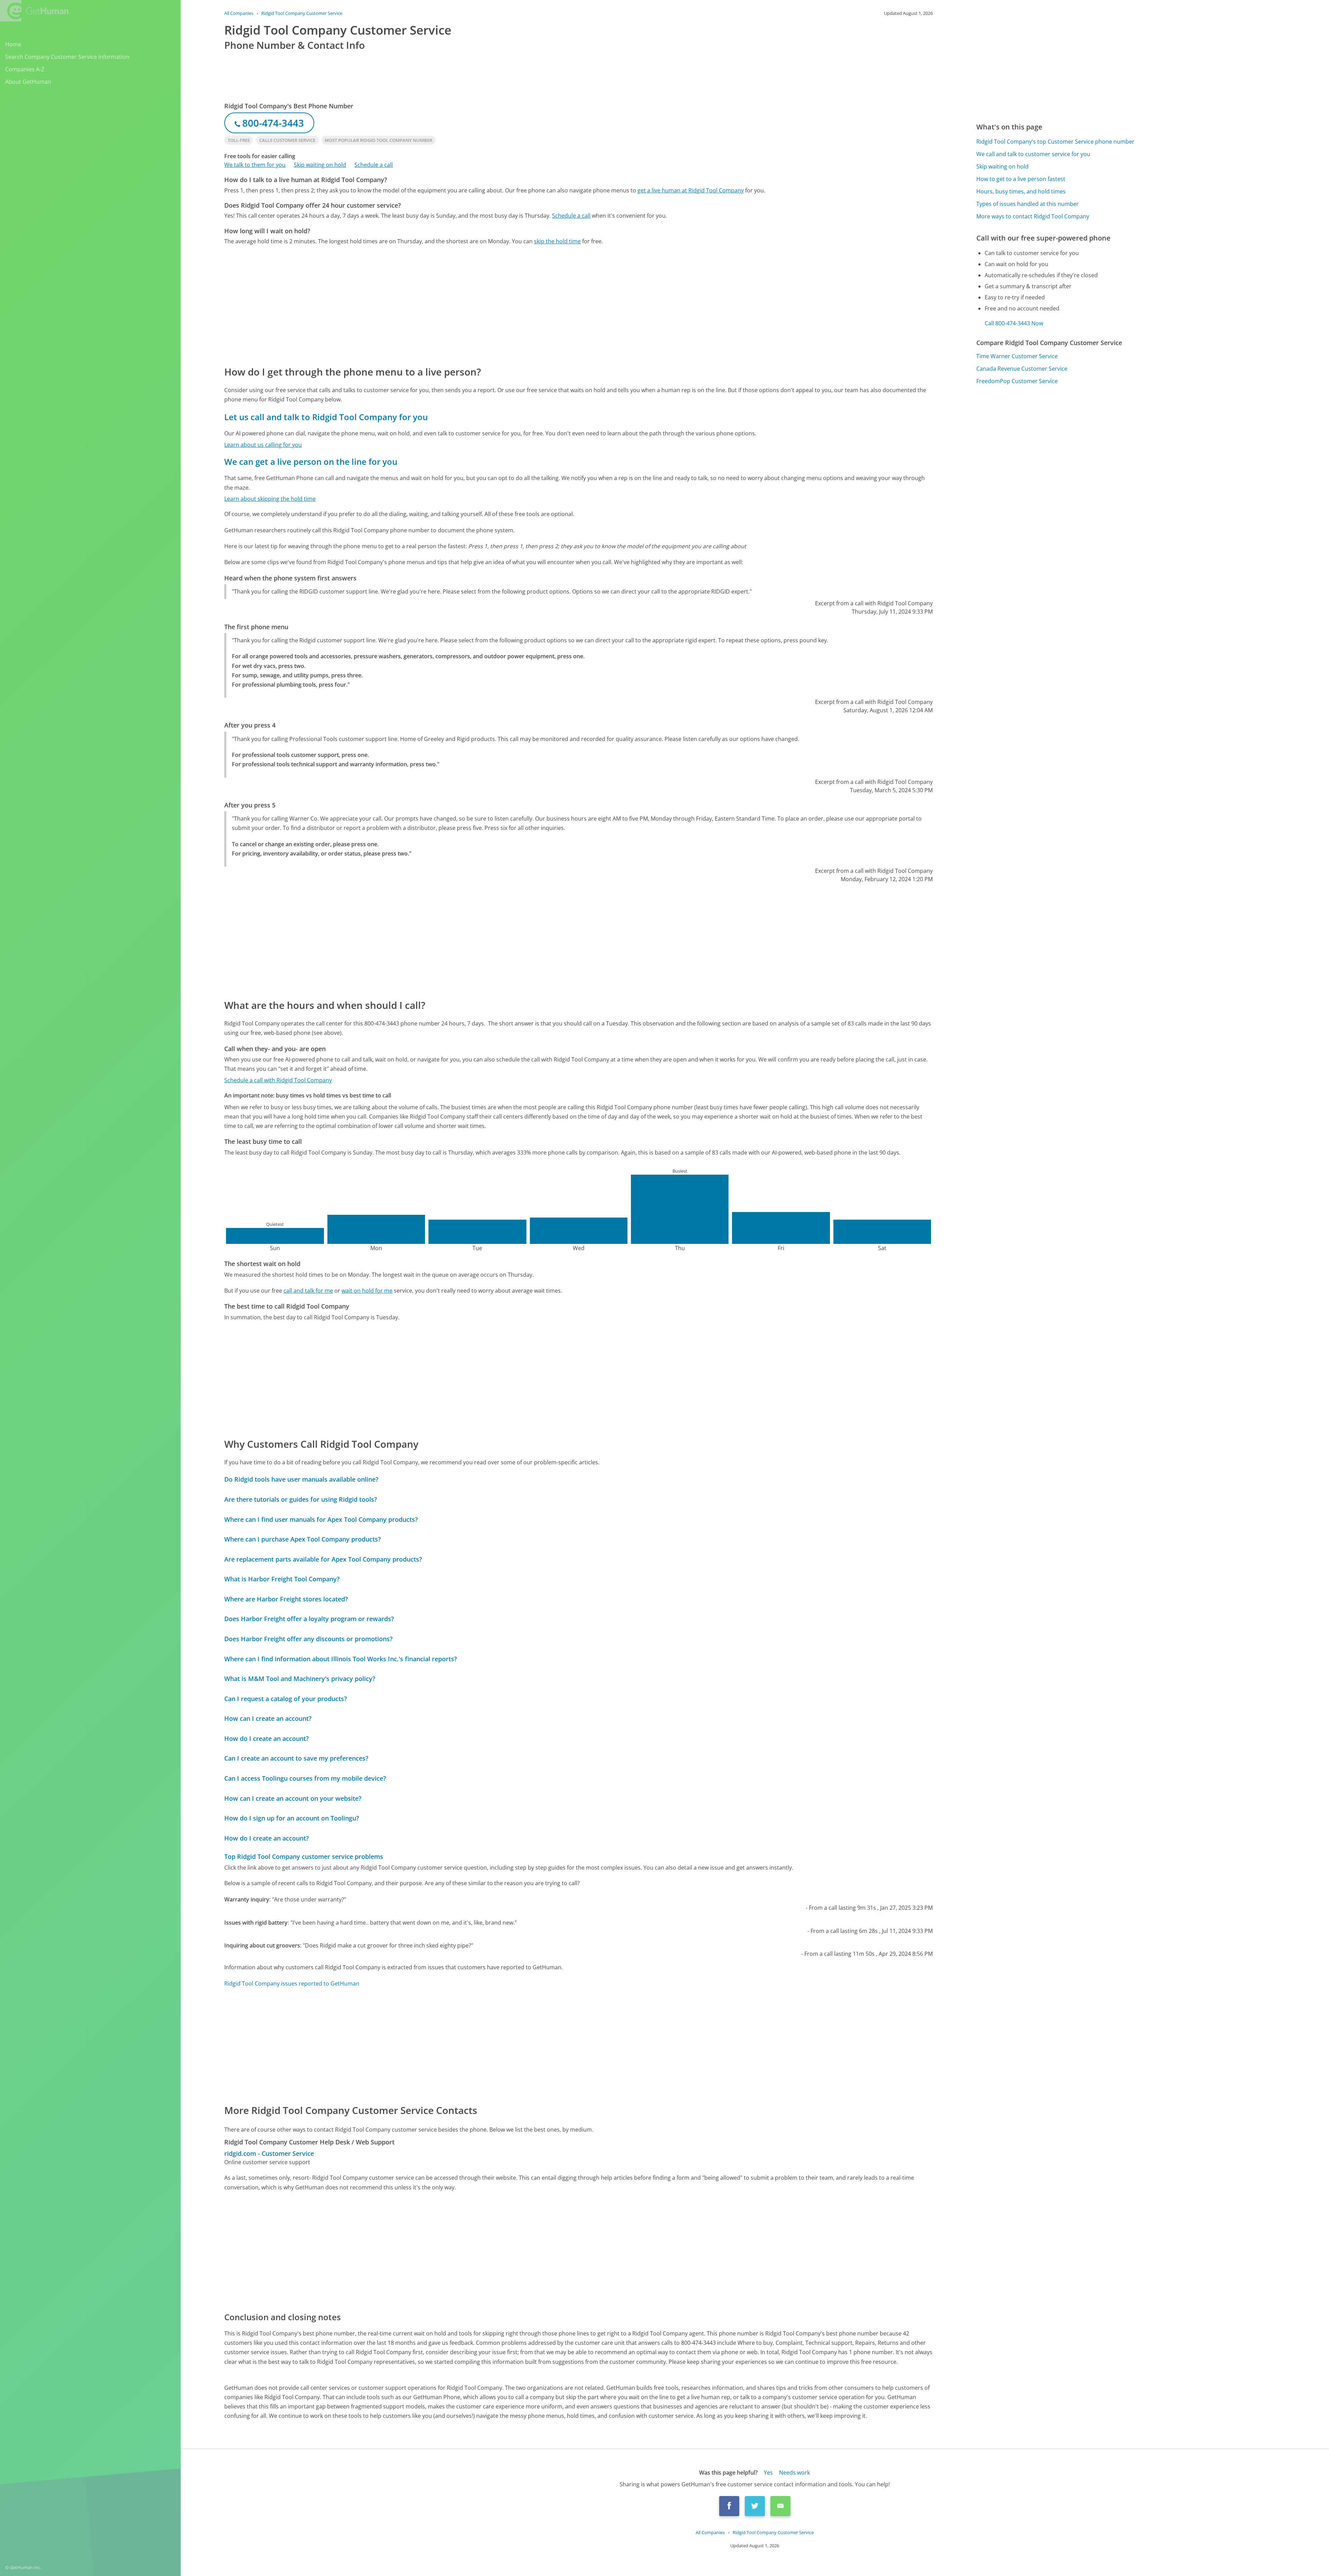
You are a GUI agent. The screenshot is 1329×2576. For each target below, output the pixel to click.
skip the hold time (557, 241)
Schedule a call (374, 165)
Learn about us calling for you (263, 445)
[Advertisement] (432, 305)
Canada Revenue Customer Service (1022, 369)
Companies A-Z (25, 69)
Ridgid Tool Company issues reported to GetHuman (292, 1983)
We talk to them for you (255, 165)
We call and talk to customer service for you (1033, 154)
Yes (768, 2473)
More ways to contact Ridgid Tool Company (1033, 216)
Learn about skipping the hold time (270, 499)
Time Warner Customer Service (1017, 356)
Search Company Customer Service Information (67, 57)
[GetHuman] (34, 11)
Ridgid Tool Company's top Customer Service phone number (1055, 142)
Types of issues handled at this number (1028, 204)
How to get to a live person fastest (1021, 179)
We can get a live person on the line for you (311, 462)
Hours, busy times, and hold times (1021, 191)
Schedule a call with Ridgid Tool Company (278, 1080)
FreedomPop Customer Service (1017, 381)
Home (13, 44)
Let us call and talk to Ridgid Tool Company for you (326, 417)
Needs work (794, 2473)
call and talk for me (308, 1291)
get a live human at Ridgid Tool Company (691, 190)
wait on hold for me (367, 1291)
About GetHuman (28, 82)
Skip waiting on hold (320, 165)
